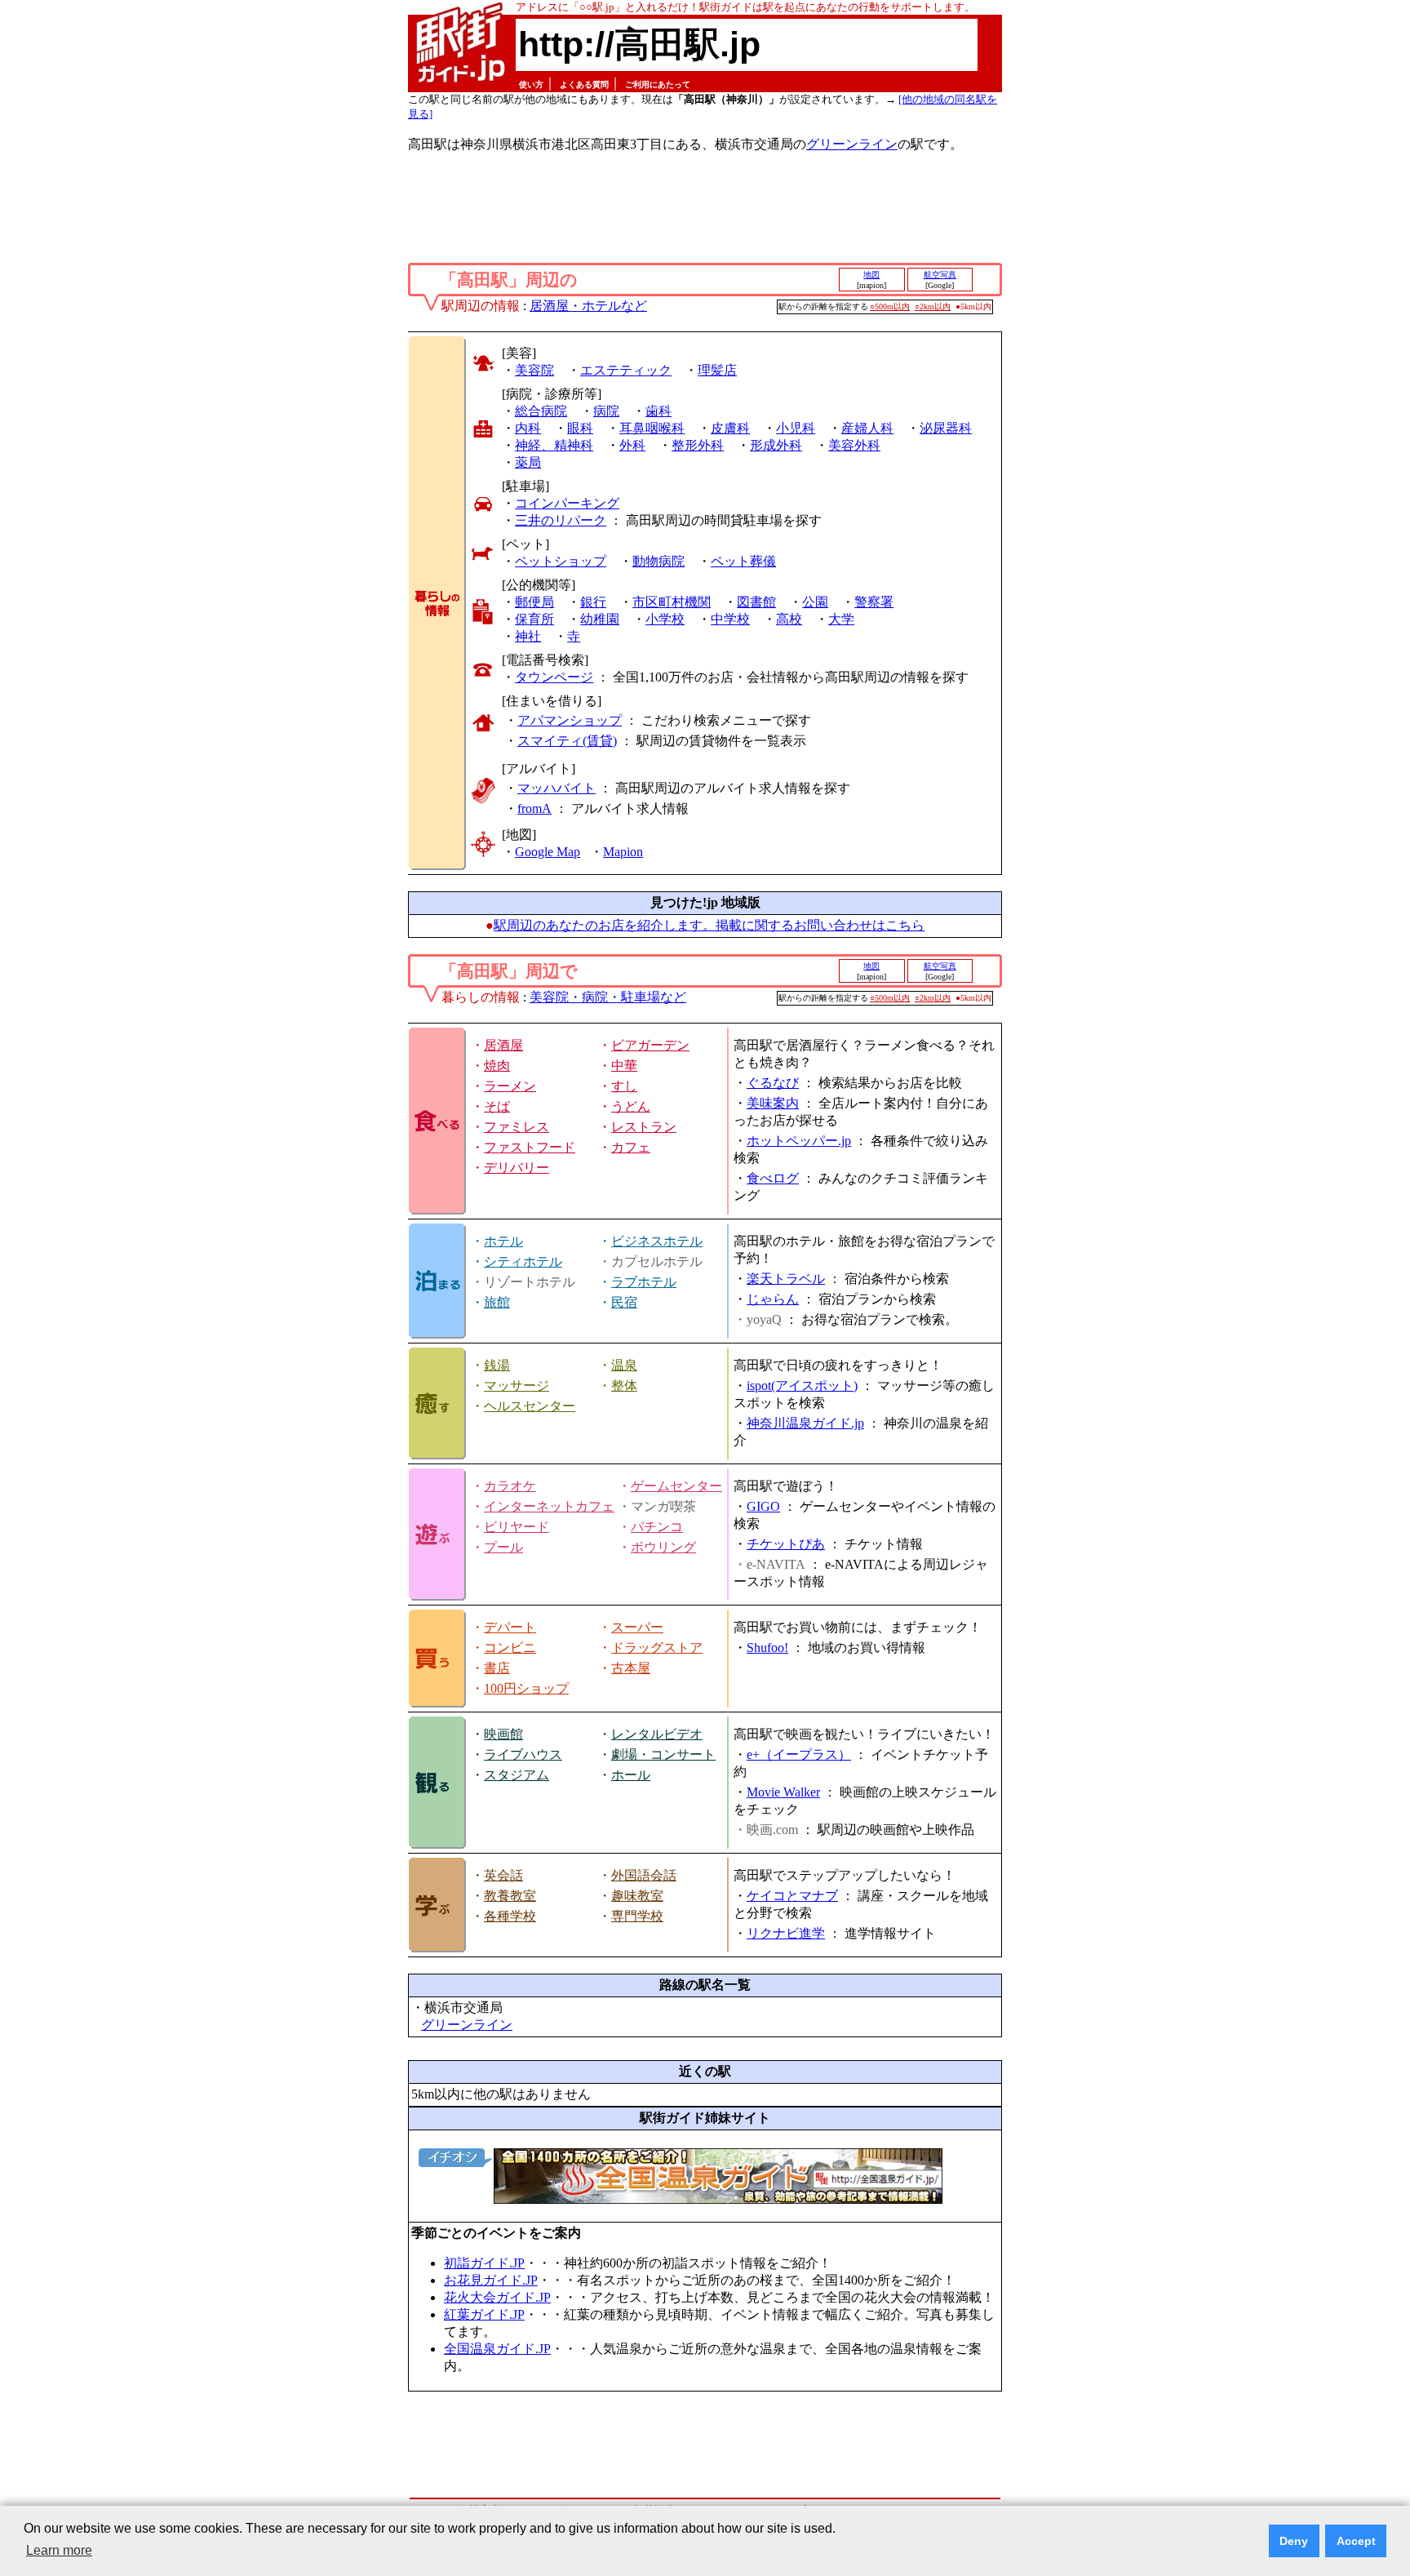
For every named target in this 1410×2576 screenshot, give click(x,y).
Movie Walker (783, 1792)
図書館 (756, 602)
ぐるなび (773, 1083)
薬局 (528, 462)
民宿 (624, 1302)
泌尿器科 (946, 428)
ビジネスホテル (657, 1241)
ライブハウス (523, 1754)
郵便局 (534, 602)
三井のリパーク (561, 520)
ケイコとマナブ (792, 1896)
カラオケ (510, 1486)
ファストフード (530, 1147)
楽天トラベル (786, 1279)
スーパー (637, 1627)
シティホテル (523, 1261)
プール (503, 1547)
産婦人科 (867, 428)
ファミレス (517, 1127)
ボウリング (663, 1547)
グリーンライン (852, 144)
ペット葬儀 (743, 561)
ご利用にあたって (658, 84)
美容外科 (854, 445)
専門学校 (637, 1916)
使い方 (531, 84)
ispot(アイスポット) (802, 1386)
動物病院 (658, 561)
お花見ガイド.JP (491, 2280)
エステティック (626, 370)
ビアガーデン (650, 1045)
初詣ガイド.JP (484, 2263)
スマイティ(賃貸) (567, 741)
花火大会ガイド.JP (497, 2297)
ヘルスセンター (530, 1406)
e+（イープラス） (799, 1754)
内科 (528, 428)
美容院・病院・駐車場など (608, 997)
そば (497, 1106)
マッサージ (517, 1386)
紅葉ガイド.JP (484, 2314)
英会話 (503, 1875)
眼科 (580, 428)
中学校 (730, 619)
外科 (632, 445)
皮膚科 (730, 428)
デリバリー (517, 1168)
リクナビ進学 (786, 1933)
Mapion (623, 852)
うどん (631, 1106)
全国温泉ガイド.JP (497, 2349)
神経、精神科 (554, 445)
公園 (815, 602)
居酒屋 (503, 1045)
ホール (631, 1775)
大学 (841, 619)
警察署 (874, 602)
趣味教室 (637, 1896)
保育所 (534, 619)
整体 (624, 1386)
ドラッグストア (657, 1648)
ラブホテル (644, 1282)
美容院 (534, 370)
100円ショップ (526, 1688)
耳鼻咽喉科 (652, 428)
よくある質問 (584, 84)
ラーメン (510, 1086)
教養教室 (510, 1896)
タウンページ (554, 677)
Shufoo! (767, 1648)
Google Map (548, 852)
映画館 (503, 1734)
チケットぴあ (786, 1544)
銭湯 (497, 1365)
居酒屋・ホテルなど (588, 306)
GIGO (763, 1506)
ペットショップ (561, 561)
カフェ (631, 1147)
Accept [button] (1356, 2541)
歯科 (658, 411)
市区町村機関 (672, 602)
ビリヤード (517, 1527)
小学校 (665, 619)
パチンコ (657, 1527)
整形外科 (698, 445)
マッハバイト (556, 788)
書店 (497, 1668)
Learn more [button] (59, 2550)
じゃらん (773, 1299)
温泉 (624, 1365)
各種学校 (510, 1916)
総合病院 (541, 411)
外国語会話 (644, 1875)
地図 (871, 275)
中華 (624, 1066)
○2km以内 (933, 306)
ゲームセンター (676, 1486)
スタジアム (517, 1775)
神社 (528, 636)
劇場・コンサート (663, 1754)
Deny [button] (1294, 2541)
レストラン (644, 1127)
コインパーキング (567, 503)
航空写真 (940, 275)
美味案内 (773, 1103)
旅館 (497, 1302)
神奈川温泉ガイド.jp (805, 1423)
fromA (534, 808)
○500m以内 (890, 306)
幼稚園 (600, 619)
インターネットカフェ (549, 1506)
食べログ (773, 1178)
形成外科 (776, 445)
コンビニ (510, 1648)
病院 (606, 411)
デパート (510, 1627)
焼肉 (497, 1066)
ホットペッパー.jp (799, 1141)
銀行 (593, 602)
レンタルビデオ (657, 1734)
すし (624, 1086)
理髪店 (717, 370)
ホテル (503, 1241)
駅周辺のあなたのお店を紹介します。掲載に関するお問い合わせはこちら (709, 925)
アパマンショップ (570, 720)
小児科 (796, 428)
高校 (789, 619)
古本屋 (631, 1668)
